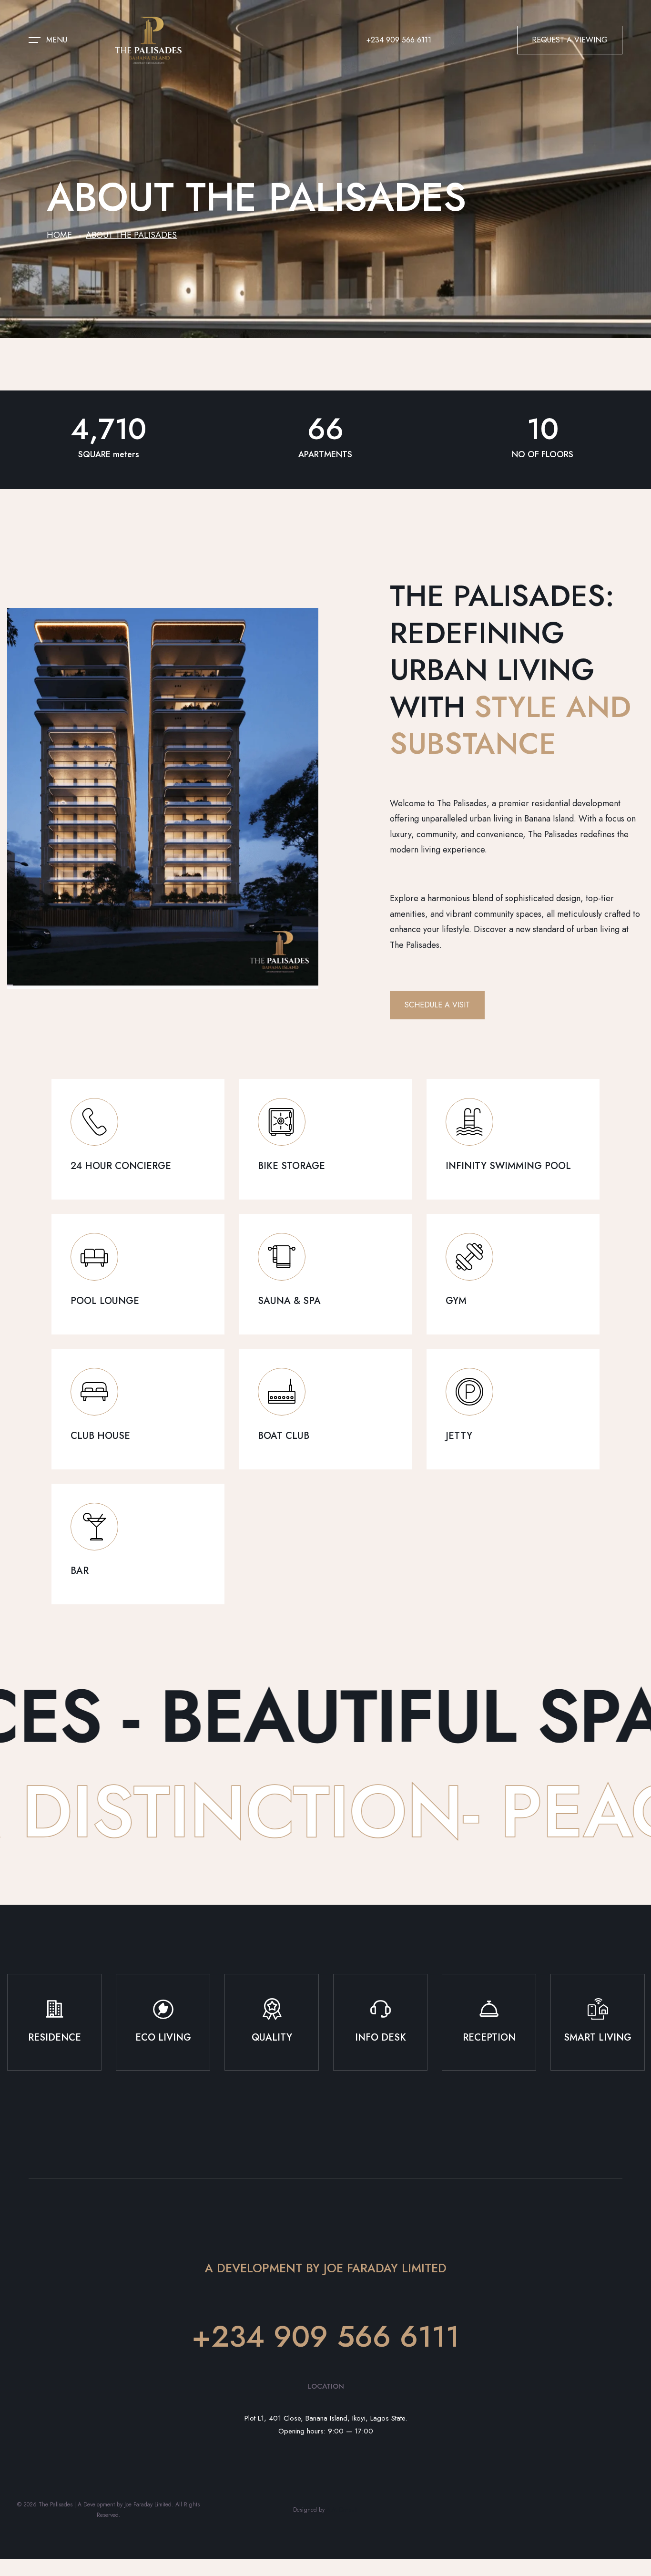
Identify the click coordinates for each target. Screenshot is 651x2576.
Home (59, 235)
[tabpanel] (54, 2029)
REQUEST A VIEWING (570, 40)
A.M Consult (341, 2510)
